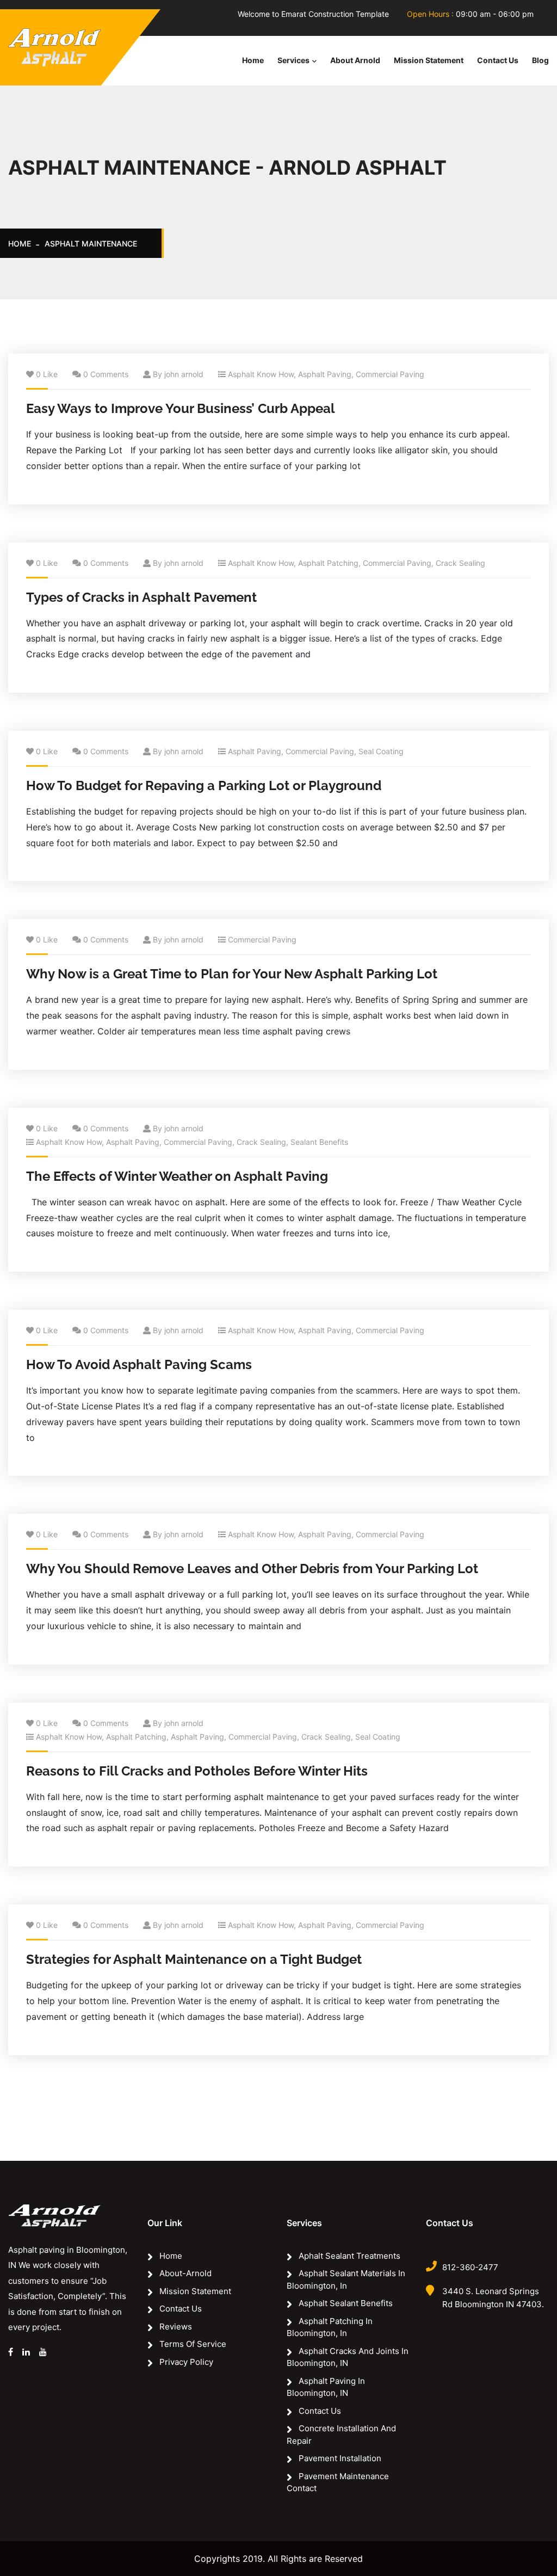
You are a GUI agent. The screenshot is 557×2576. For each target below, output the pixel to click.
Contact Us (498, 60)
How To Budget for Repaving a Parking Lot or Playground (204, 785)
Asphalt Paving (325, 374)
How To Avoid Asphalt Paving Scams (139, 1364)
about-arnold (185, 2273)
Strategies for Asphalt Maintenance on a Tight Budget (194, 1959)
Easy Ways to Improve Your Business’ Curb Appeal (181, 408)
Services (293, 60)
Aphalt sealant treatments (349, 2256)
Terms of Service (193, 2344)
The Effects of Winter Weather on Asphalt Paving (177, 1176)
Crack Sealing (460, 563)
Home (253, 60)
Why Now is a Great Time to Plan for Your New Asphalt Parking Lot (232, 974)
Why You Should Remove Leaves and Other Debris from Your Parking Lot (252, 1569)
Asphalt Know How (261, 374)
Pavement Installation (340, 2458)
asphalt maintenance (91, 244)
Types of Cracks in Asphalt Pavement (141, 597)
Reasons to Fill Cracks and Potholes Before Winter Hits (197, 1771)
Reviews (176, 2327)
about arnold (355, 60)
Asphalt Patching (328, 563)
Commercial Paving (390, 374)
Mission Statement (429, 60)
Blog (540, 60)
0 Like (47, 374)
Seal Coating (381, 751)
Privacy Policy (186, 2362)
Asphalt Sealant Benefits (346, 2303)
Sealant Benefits (319, 1142)
